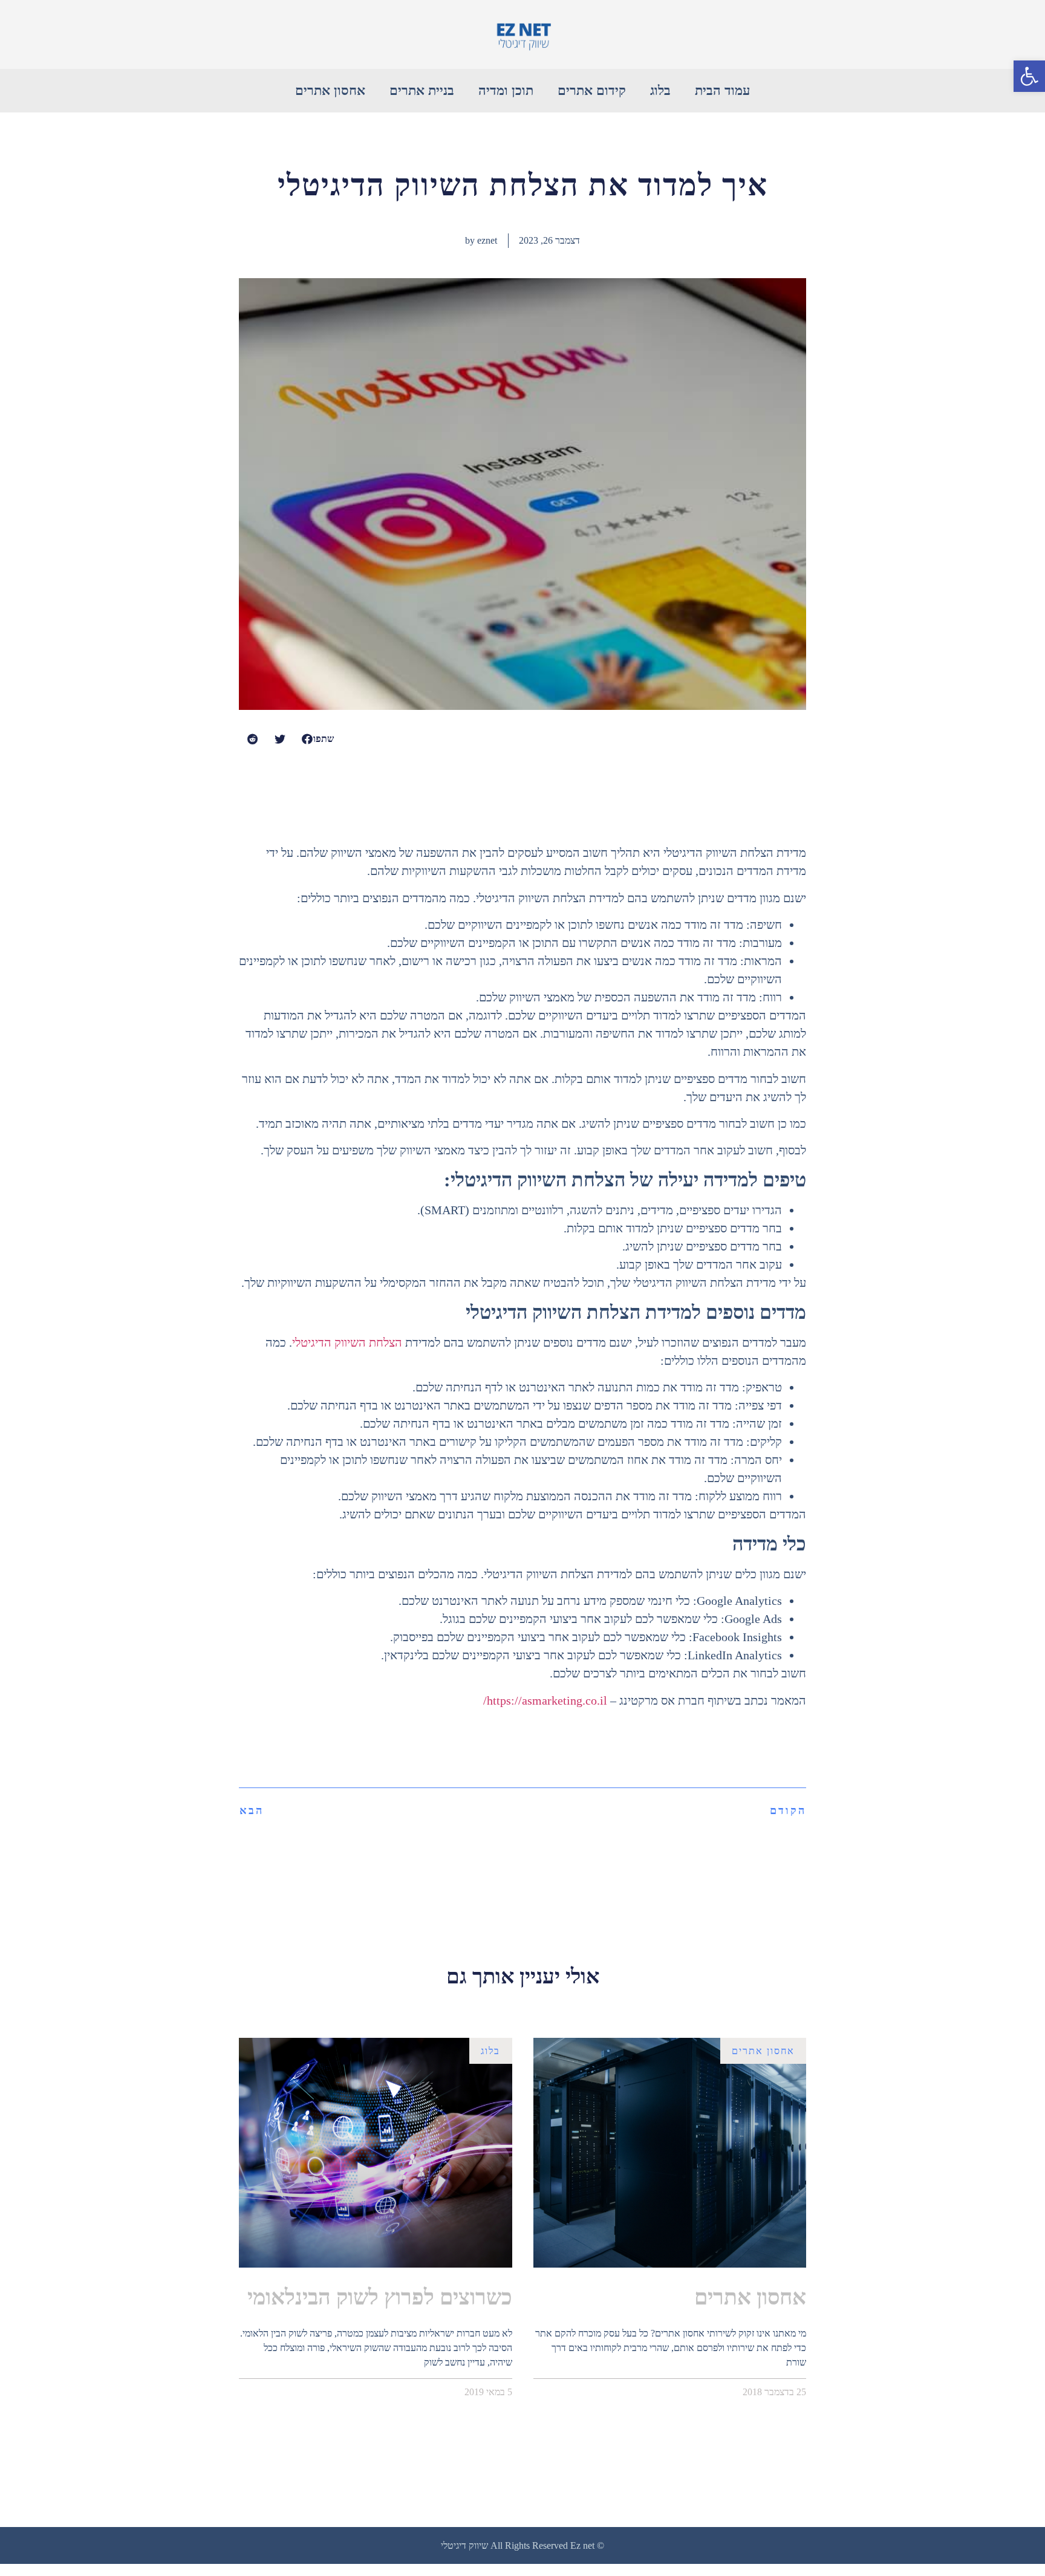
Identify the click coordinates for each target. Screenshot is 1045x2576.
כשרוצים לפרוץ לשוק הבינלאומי (380, 2297)
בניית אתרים (422, 90)
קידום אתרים (592, 90)
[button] (1029, 76)
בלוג (660, 90)
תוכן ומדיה (506, 90)
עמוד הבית (722, 90)
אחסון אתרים (330, 90)
